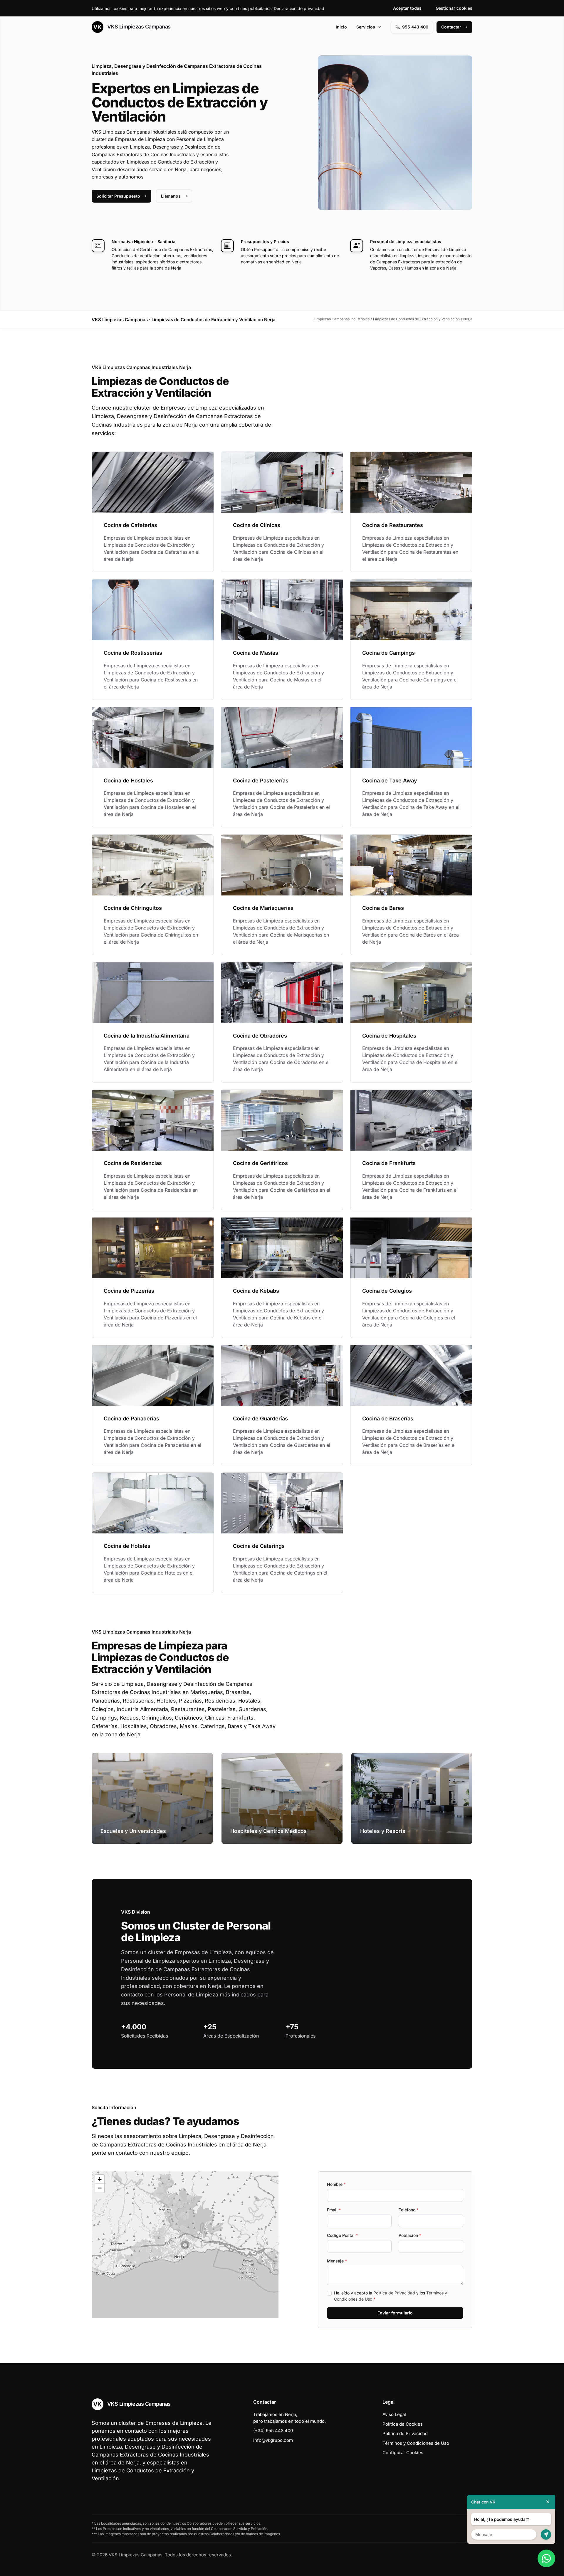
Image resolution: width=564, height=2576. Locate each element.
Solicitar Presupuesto (118, 196)
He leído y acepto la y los (391, 2296)
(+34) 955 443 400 (273, 2431)
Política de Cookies (403, 2424)
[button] (185, 2245)
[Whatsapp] (546, 2558)
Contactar (451, 27)
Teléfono (409, 2210)
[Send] (546, 2534)
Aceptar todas (407, 8)
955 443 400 (415, 27)
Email (334, 2210)
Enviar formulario (395, 2313)
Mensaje (337, 2261)
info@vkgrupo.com (273, 2440)
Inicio (341, 27)
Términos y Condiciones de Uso (416, 2443)
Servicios (366, 27)
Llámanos (171, 196)
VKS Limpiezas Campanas (138, 27)
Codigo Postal (342, 2235)
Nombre (336, 2184)
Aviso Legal (394, 2414)
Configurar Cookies (403, 2453)
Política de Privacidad (394, 2293)
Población (410, 2235)
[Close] (548, 2502)
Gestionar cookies (454, 8)
